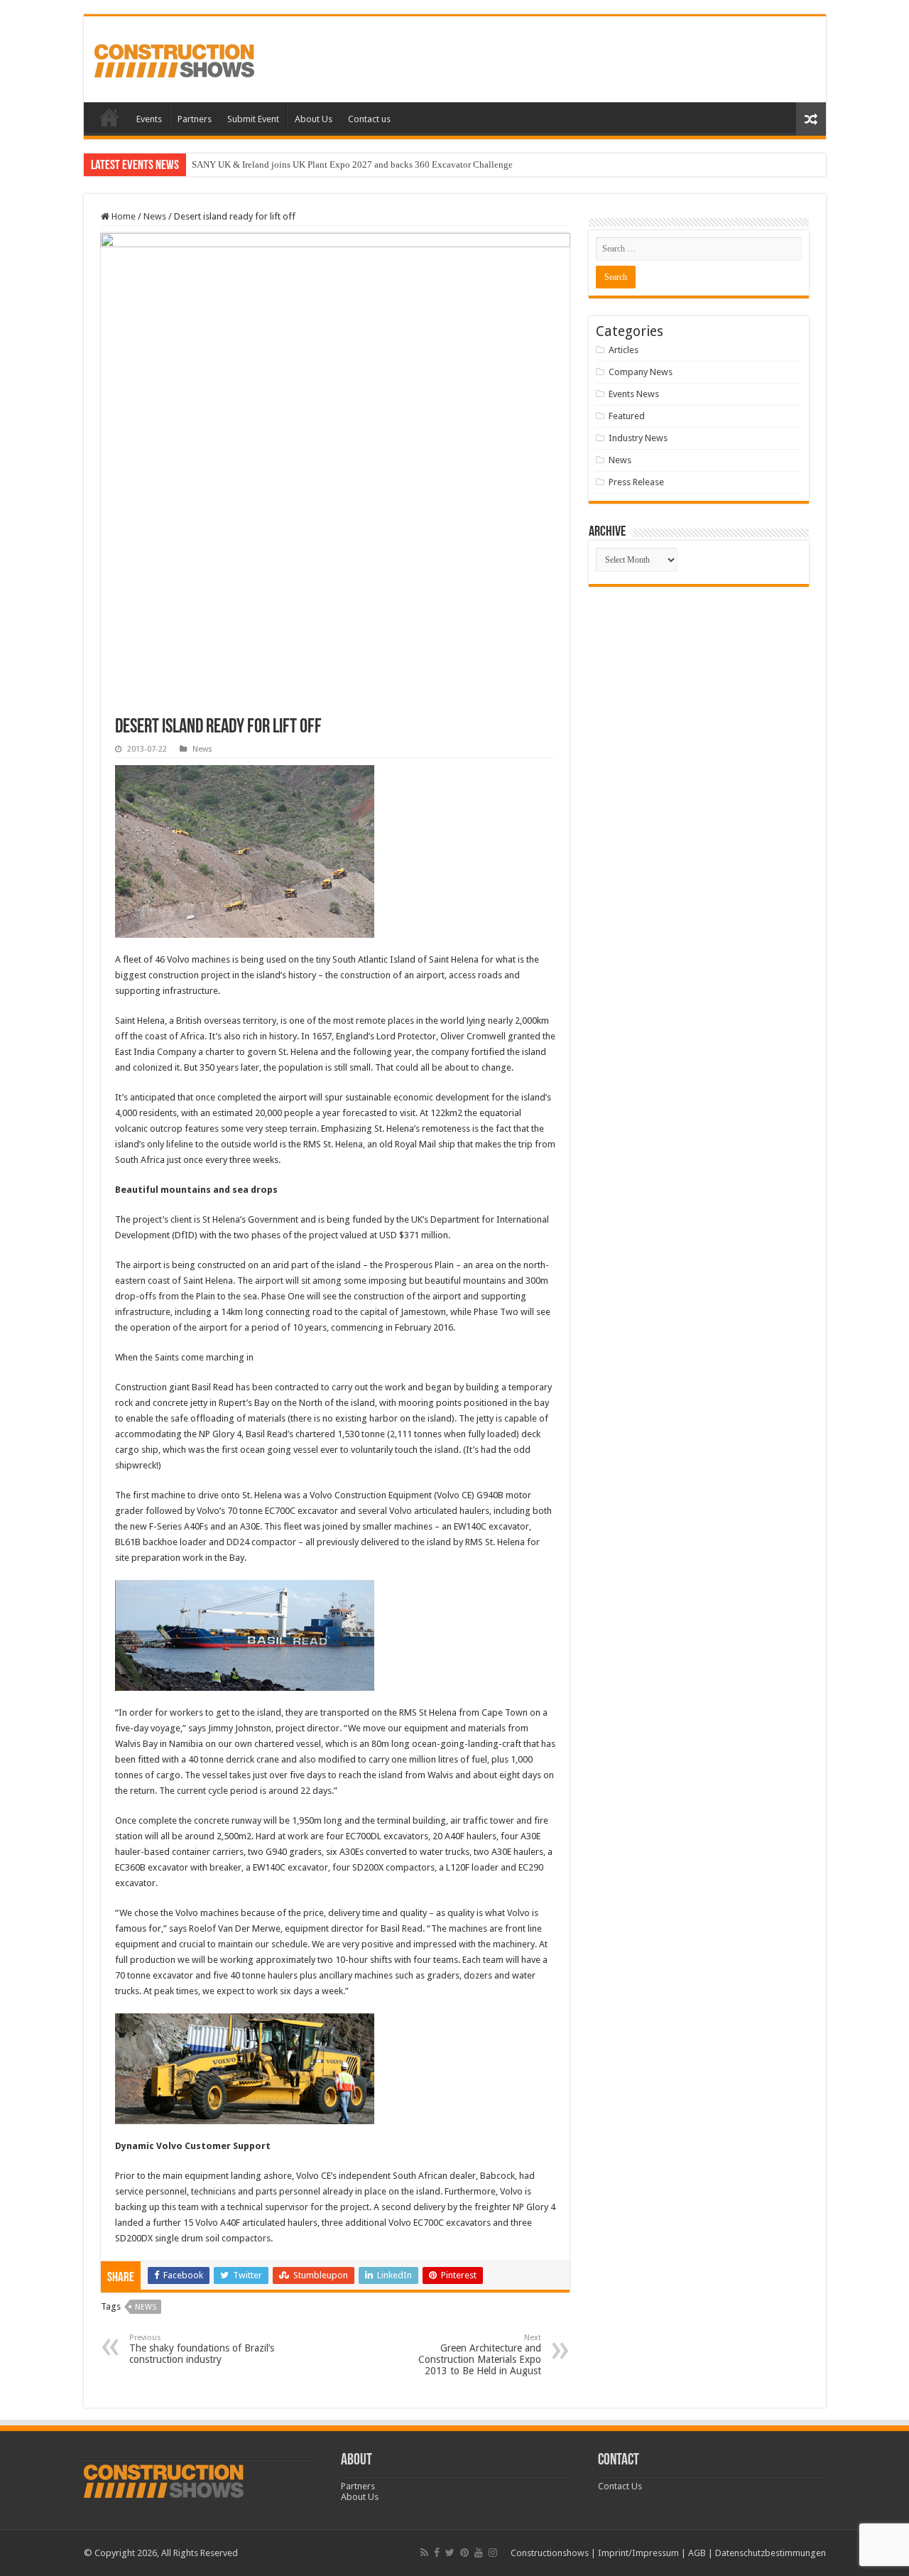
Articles (624, 350)
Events (149, 119)
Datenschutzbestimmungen (771, 2553)
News (155, 216)
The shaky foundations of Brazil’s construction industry (202, 2349)
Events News (634, 394)
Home (109, 117)
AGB (697, 2553)
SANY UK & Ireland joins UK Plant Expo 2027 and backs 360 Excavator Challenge (352, 164)
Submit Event (253, 119)
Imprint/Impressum (638, 2553)
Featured (627, 416)
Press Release (636, 482)
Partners (195, 119)
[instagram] (493, 2553)
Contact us (369, 119)
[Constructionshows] (174, 58)
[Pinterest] (464, 2553)
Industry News (638, 438)
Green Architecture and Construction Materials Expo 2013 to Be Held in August (480, 2355)
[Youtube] (479, 2553)
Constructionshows (550, 2553)
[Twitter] (450, 2553)
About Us (314, 119)
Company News (641, 372)
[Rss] (424, 2553)
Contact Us (620, 2486)
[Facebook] (437, 2553)
